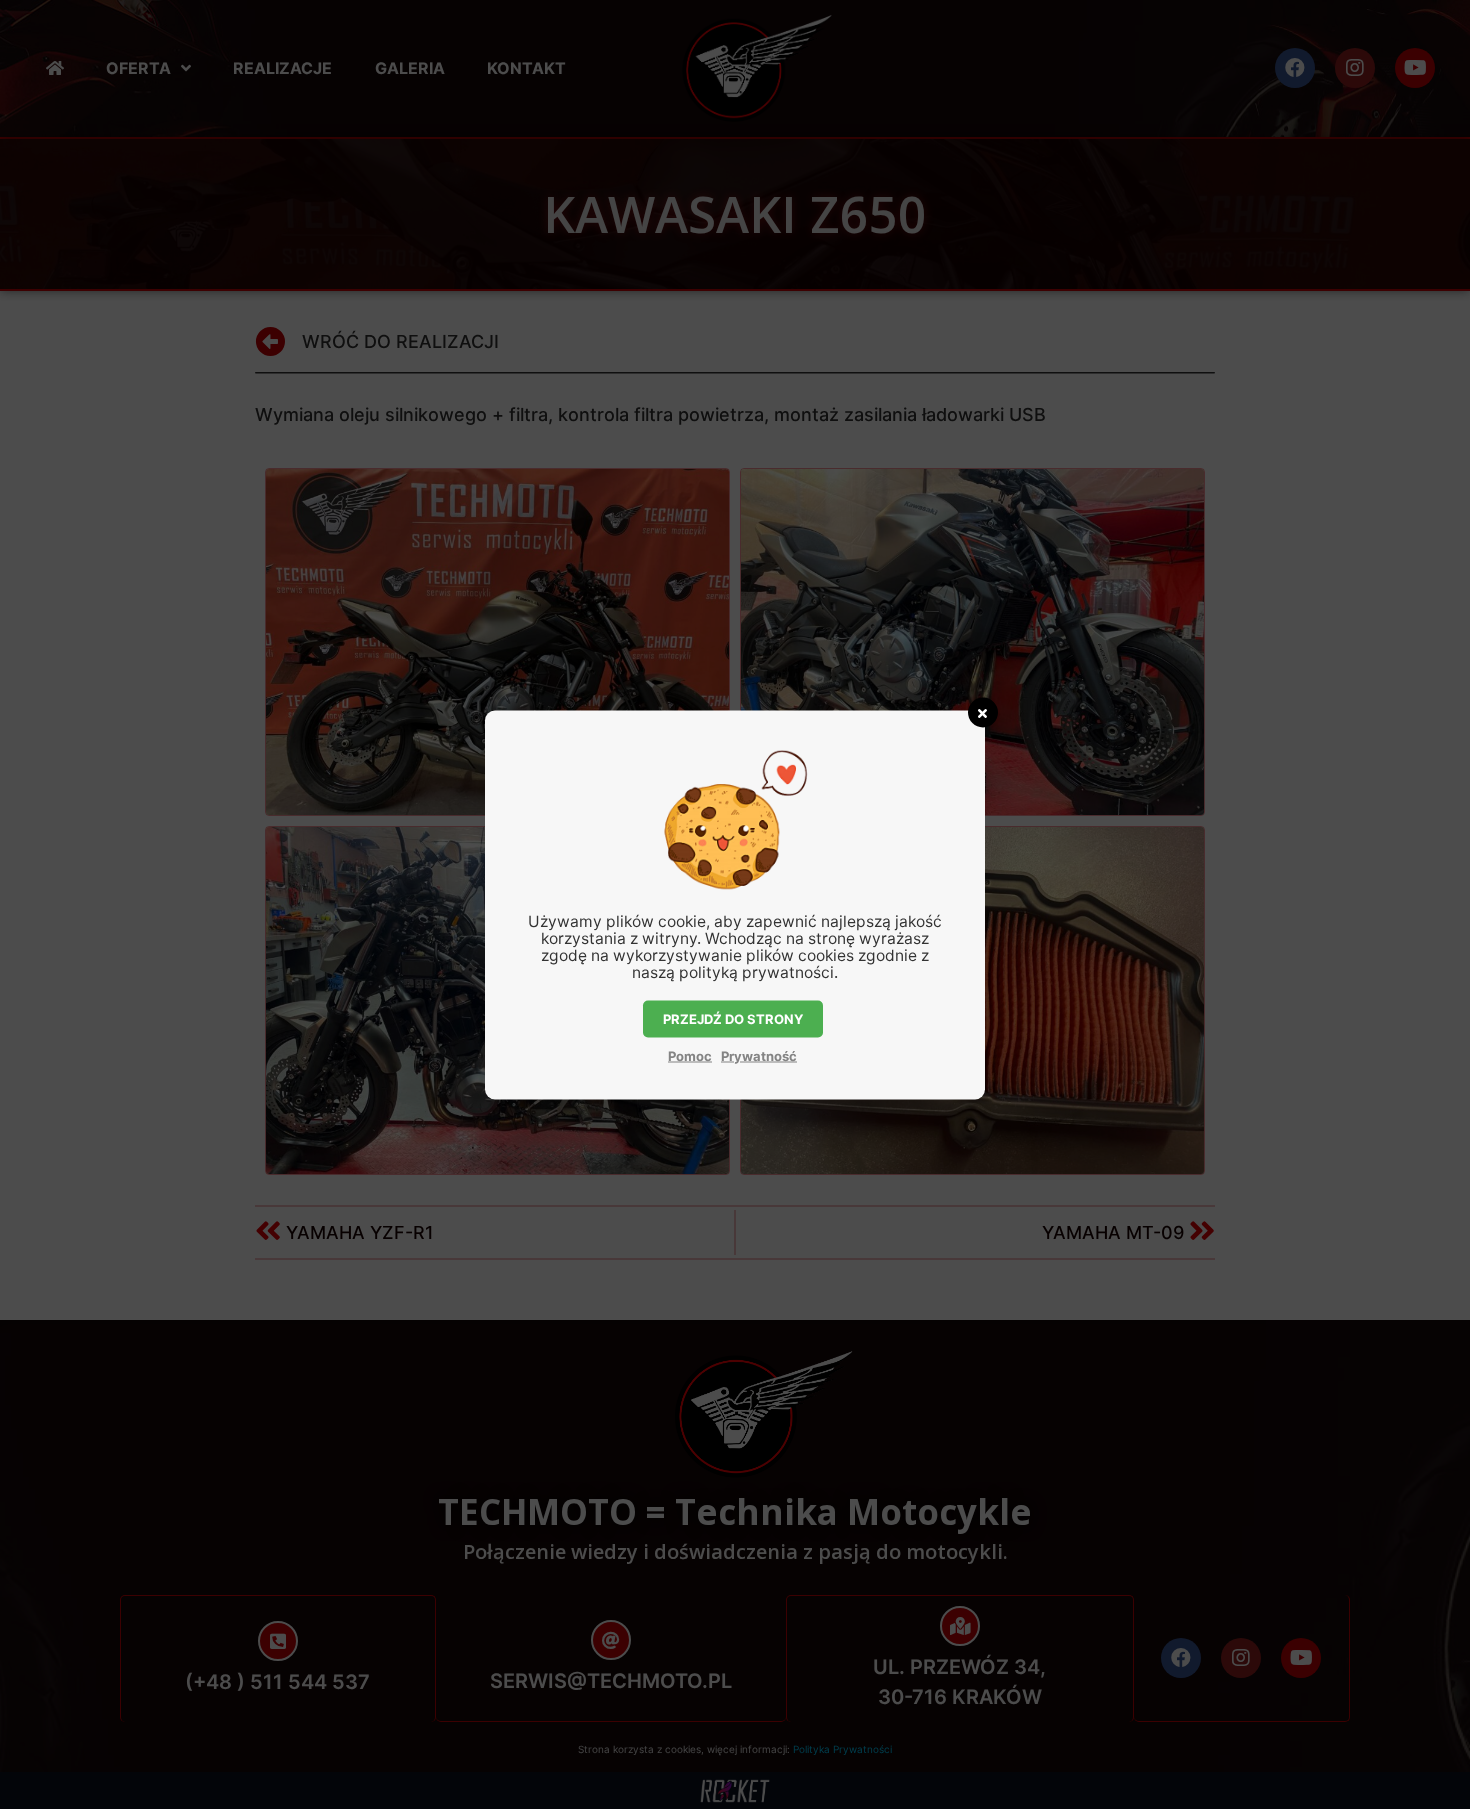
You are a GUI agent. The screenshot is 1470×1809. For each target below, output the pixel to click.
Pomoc (690, 1055)
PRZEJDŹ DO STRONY (733, 1018)
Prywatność (759, 1055)
